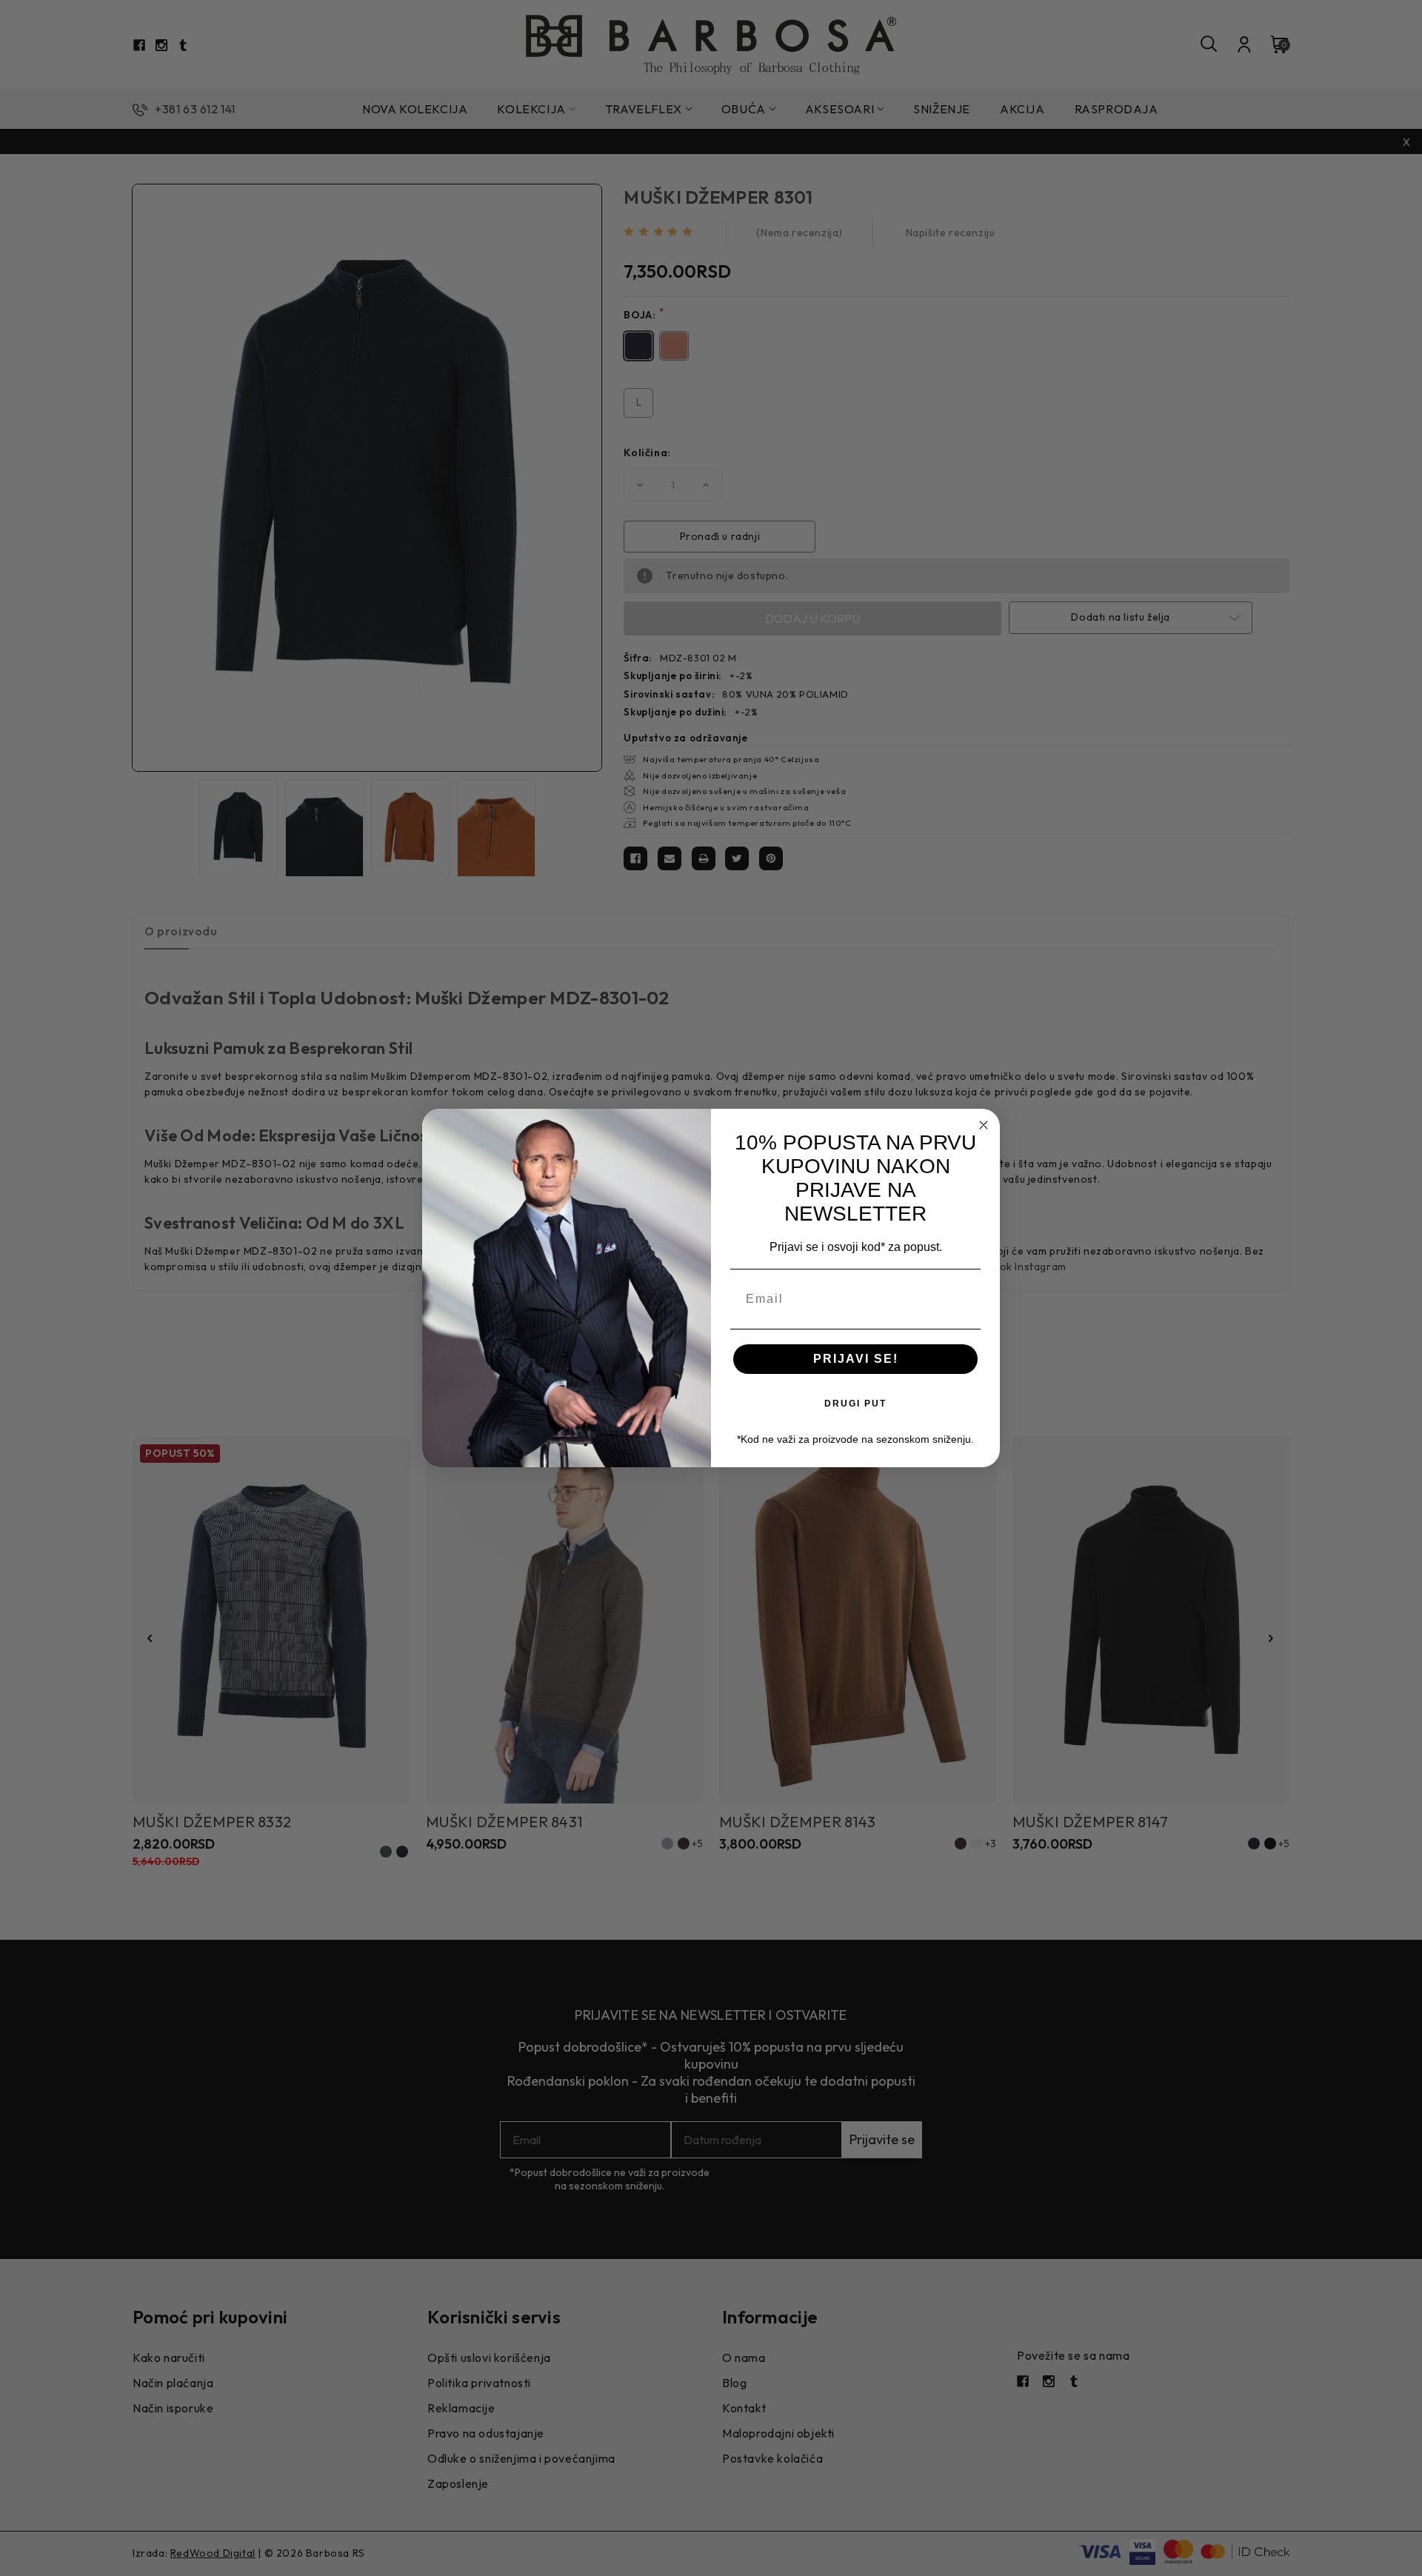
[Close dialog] (984, 1125)
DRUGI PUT (855, 1404)
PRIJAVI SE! (856, 1359)
